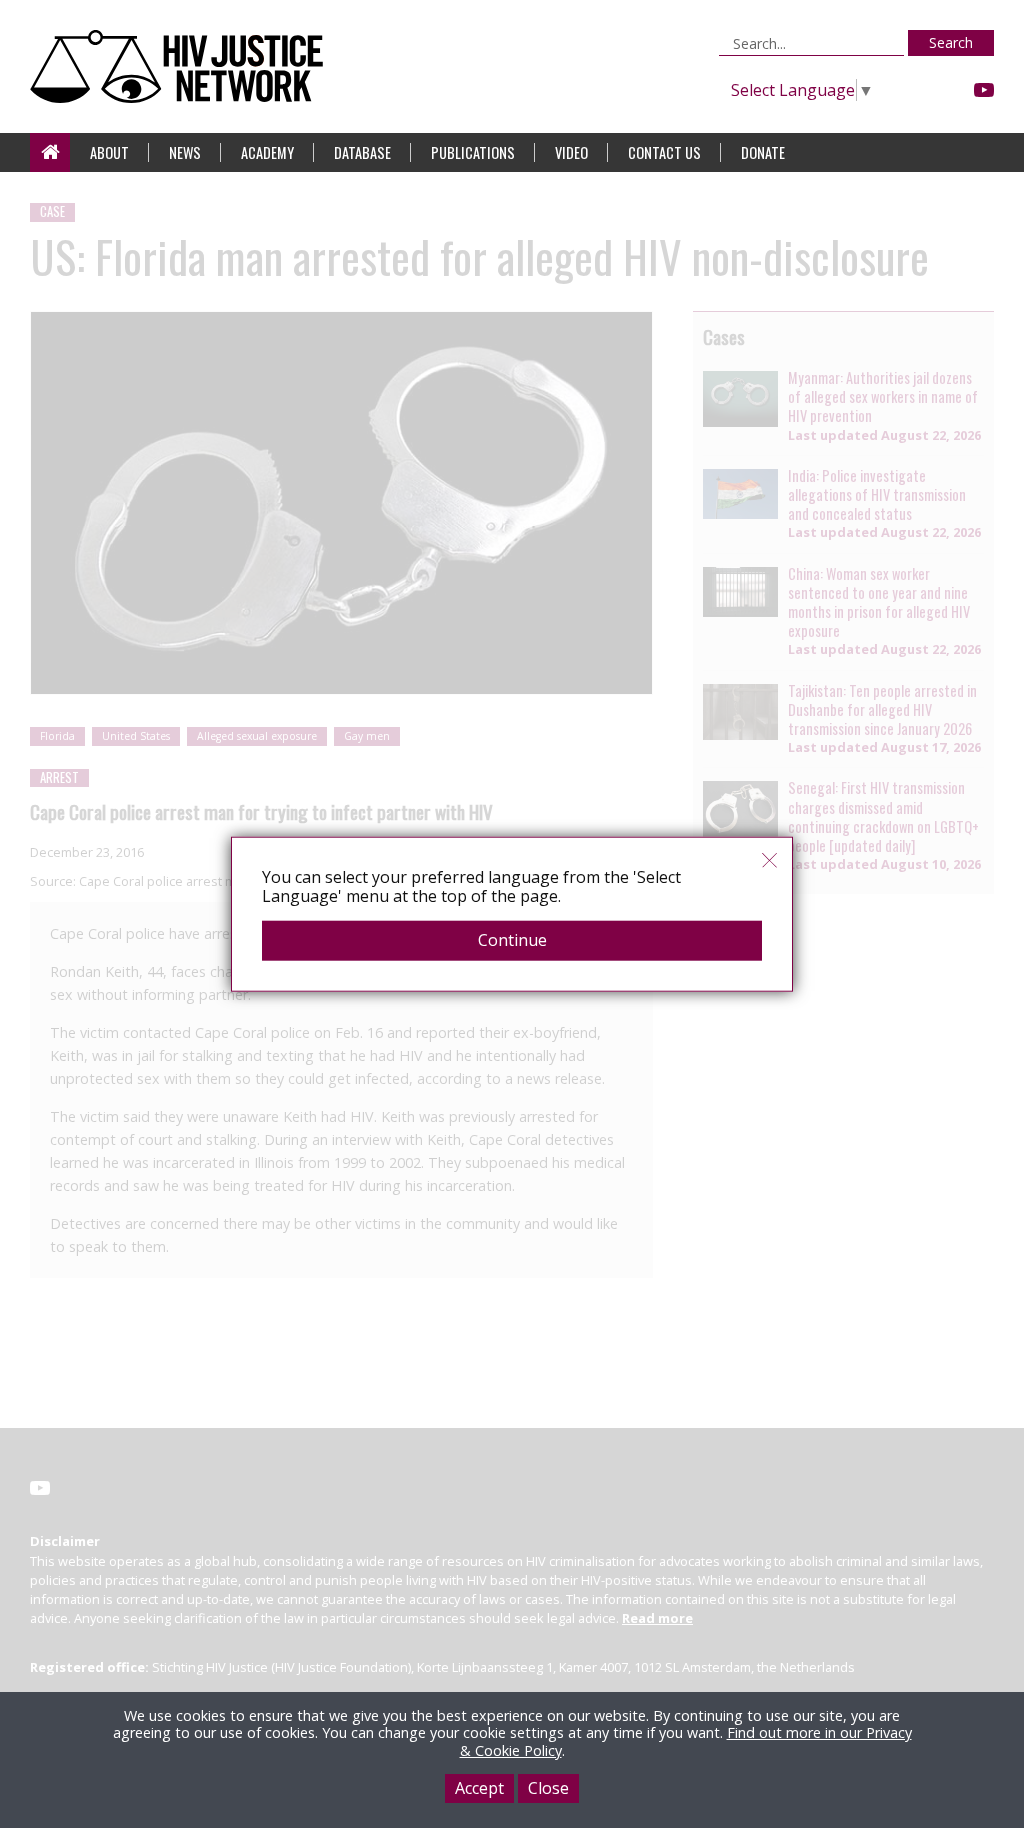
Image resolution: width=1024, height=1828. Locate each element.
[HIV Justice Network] (181, 66)
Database (362, 152)
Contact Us (664, 152)
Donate (763, 152)
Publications (473, 152)
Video (571, 152)
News (185, 152)
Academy (267, 152)
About (109, 152)
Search (951, 42)
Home (50, 152)
